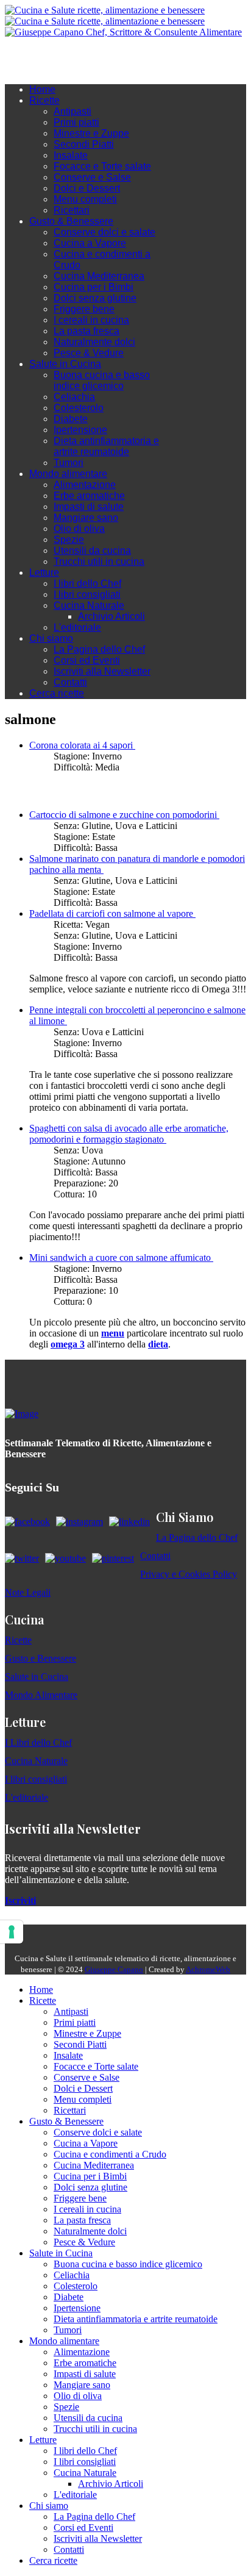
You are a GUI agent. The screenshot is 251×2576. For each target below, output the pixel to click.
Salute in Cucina (65, 364)
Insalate (71, 155)
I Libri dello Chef (38, 1742)
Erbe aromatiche (89, 496)
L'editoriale (77, 627)
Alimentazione (85, 485)
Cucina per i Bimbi (94, 287)
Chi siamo (51, 638)
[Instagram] (60, 56)
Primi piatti (76, 122)
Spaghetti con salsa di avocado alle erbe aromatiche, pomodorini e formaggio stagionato (129, 1134)
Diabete (71, 419)
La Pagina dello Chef (99, 649)
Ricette (44, 100)
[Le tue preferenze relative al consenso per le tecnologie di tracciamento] (12, 1932)
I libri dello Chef (87, 583)
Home (42, 89)
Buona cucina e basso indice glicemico (102, 380)
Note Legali (28, 1592)
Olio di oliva (79, 529)
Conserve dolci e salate (104, 232)
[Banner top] (123, 32)
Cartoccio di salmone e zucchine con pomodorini (124, 815)
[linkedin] (84, 56)
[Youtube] (72, 56)
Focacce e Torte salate (102, 166)
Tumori (69, 463)
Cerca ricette (57, 693)
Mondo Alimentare (41, 1695)
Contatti (70, 682)
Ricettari (72, 210)
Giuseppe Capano (114, 1969)
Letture (44, 572)
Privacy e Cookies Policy (189, 1574)
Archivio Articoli (111, 616)
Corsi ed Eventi (87, 660)
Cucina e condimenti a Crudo (110, 2154)
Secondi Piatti (84, 144)
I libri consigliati (87, 594)
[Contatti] (35, 56)
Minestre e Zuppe (91, 133)
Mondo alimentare (68, 474)
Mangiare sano (86, 518)
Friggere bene (84, 309)
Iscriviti (20, 1900)
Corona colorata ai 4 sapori (82, 745)
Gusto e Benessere (41, 1658)
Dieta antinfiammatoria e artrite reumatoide (106, 446)
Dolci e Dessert (87, 188)
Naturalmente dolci (94, 342)
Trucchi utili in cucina (99, 561)
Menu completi (85, 199)
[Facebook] (48, 56)
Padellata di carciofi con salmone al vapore (112, 913)
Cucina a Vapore (90, 243)
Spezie (69, 540)
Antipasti (72, 111)
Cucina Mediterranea (99, 276)
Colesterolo (79, 408)
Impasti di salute (89, 507)
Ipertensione (80, 430)
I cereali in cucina (91, 320)
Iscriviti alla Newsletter (102, 671)
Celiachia (74, 397)
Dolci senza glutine (95, 298)
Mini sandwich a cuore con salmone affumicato (121, 1258)
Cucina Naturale (89, 605)
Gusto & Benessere (71, 221)
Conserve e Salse (92, 177)
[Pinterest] (96, 56)
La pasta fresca (87, 331)
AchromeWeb (208, 1969)
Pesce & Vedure (89, 353)
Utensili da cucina (92, 551)
